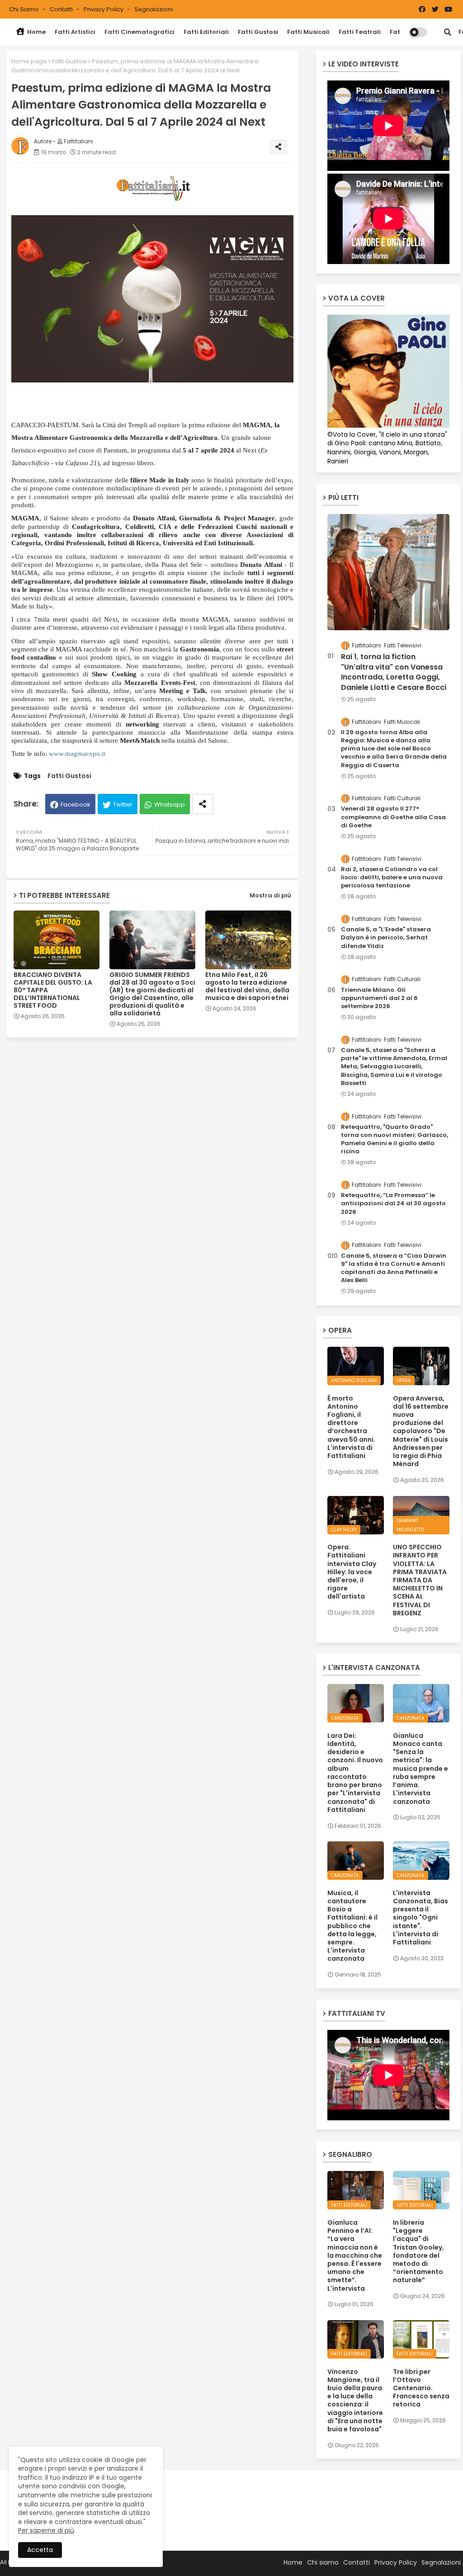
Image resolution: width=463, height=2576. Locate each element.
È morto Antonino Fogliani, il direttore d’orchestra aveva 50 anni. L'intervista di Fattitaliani (351, 1427)
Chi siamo (25, 9)
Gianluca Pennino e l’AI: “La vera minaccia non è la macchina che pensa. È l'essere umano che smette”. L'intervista (355, 2255)
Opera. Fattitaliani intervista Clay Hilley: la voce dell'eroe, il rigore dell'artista (352, 1572)
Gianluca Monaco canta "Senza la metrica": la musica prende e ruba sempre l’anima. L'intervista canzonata (420, 1769)
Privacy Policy (104, 9)
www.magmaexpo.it (77, 754)
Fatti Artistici (75, 32)
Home (36, 32)
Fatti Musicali (308, 32)
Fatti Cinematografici (139, 32)
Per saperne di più (46, 2530)
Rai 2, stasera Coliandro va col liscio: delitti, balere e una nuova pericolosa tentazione (392, 878)
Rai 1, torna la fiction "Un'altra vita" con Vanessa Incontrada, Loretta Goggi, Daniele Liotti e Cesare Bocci (394, 672)
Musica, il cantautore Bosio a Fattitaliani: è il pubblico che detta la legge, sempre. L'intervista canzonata (352, 1926)
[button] (448, 32)
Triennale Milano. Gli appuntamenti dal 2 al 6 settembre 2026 (379, 998)
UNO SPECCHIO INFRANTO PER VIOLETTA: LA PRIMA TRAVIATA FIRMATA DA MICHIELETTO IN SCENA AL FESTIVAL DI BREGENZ (420, 1580)
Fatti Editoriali (206, 32)
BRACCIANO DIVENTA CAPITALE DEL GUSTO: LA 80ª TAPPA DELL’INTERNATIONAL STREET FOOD (53, 990)
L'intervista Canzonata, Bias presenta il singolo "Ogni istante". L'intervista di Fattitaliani (420, 1918)
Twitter (123, 804)
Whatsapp (170, 804)
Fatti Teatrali (360, 32)
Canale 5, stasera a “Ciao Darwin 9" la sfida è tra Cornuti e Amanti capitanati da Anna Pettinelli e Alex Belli (394, 1268)
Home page (29, 61)
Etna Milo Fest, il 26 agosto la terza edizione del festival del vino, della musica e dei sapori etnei (247, 986)
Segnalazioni (154, 9)
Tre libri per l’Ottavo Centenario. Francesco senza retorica (421, 2388)
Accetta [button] (40, 2550)
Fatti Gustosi (258, 32)
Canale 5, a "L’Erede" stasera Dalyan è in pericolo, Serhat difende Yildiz (386, 938)
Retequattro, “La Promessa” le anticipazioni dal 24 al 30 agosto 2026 (393, 1203)
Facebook (76, 804)
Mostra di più (270, 895)
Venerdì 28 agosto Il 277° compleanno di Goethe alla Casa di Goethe (393, 817)
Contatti (62, 9)
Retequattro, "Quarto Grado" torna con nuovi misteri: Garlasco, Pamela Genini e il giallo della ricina (394, 1139)
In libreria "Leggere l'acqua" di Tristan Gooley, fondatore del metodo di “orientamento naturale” (418, 2251)
